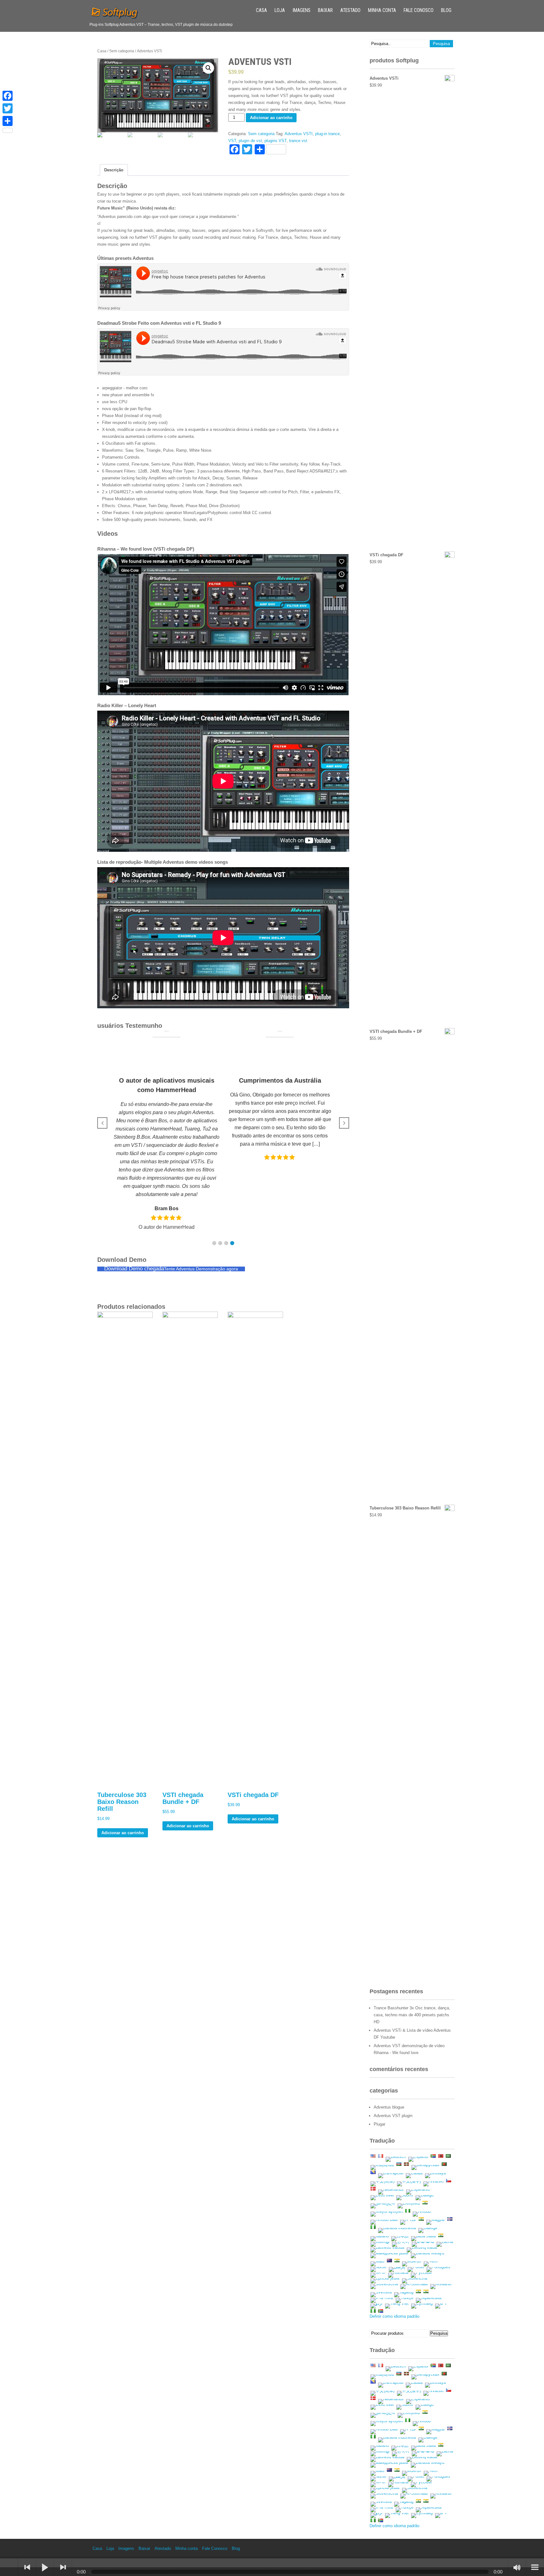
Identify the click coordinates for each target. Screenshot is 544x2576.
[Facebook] (8, 96)
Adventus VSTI (299, 134)
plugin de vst (250, 141)
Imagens (301, 10)
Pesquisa (439, 2333)
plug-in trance (327, 134)
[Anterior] (27, 2567)
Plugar (380, 2124)
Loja (280, 10)
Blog (446, 10)
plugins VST (275, 141)
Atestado (350, 10)
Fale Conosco (419, 10)
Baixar (325, 10)
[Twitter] (8, 108)
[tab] (114, 170)
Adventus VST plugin (393, 2116)
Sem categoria (122, 51)
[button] (214, 1243)
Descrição (114, 170)
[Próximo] (63, 2567)
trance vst (298, 141)
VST (232, 141)
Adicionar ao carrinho (271, 118)
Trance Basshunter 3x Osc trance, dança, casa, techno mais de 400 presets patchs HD (412, 2015)
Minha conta (382, 10)
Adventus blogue (389, 2107)
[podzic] (9, 2567)
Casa (261, 10)
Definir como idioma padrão (394, 2316)
